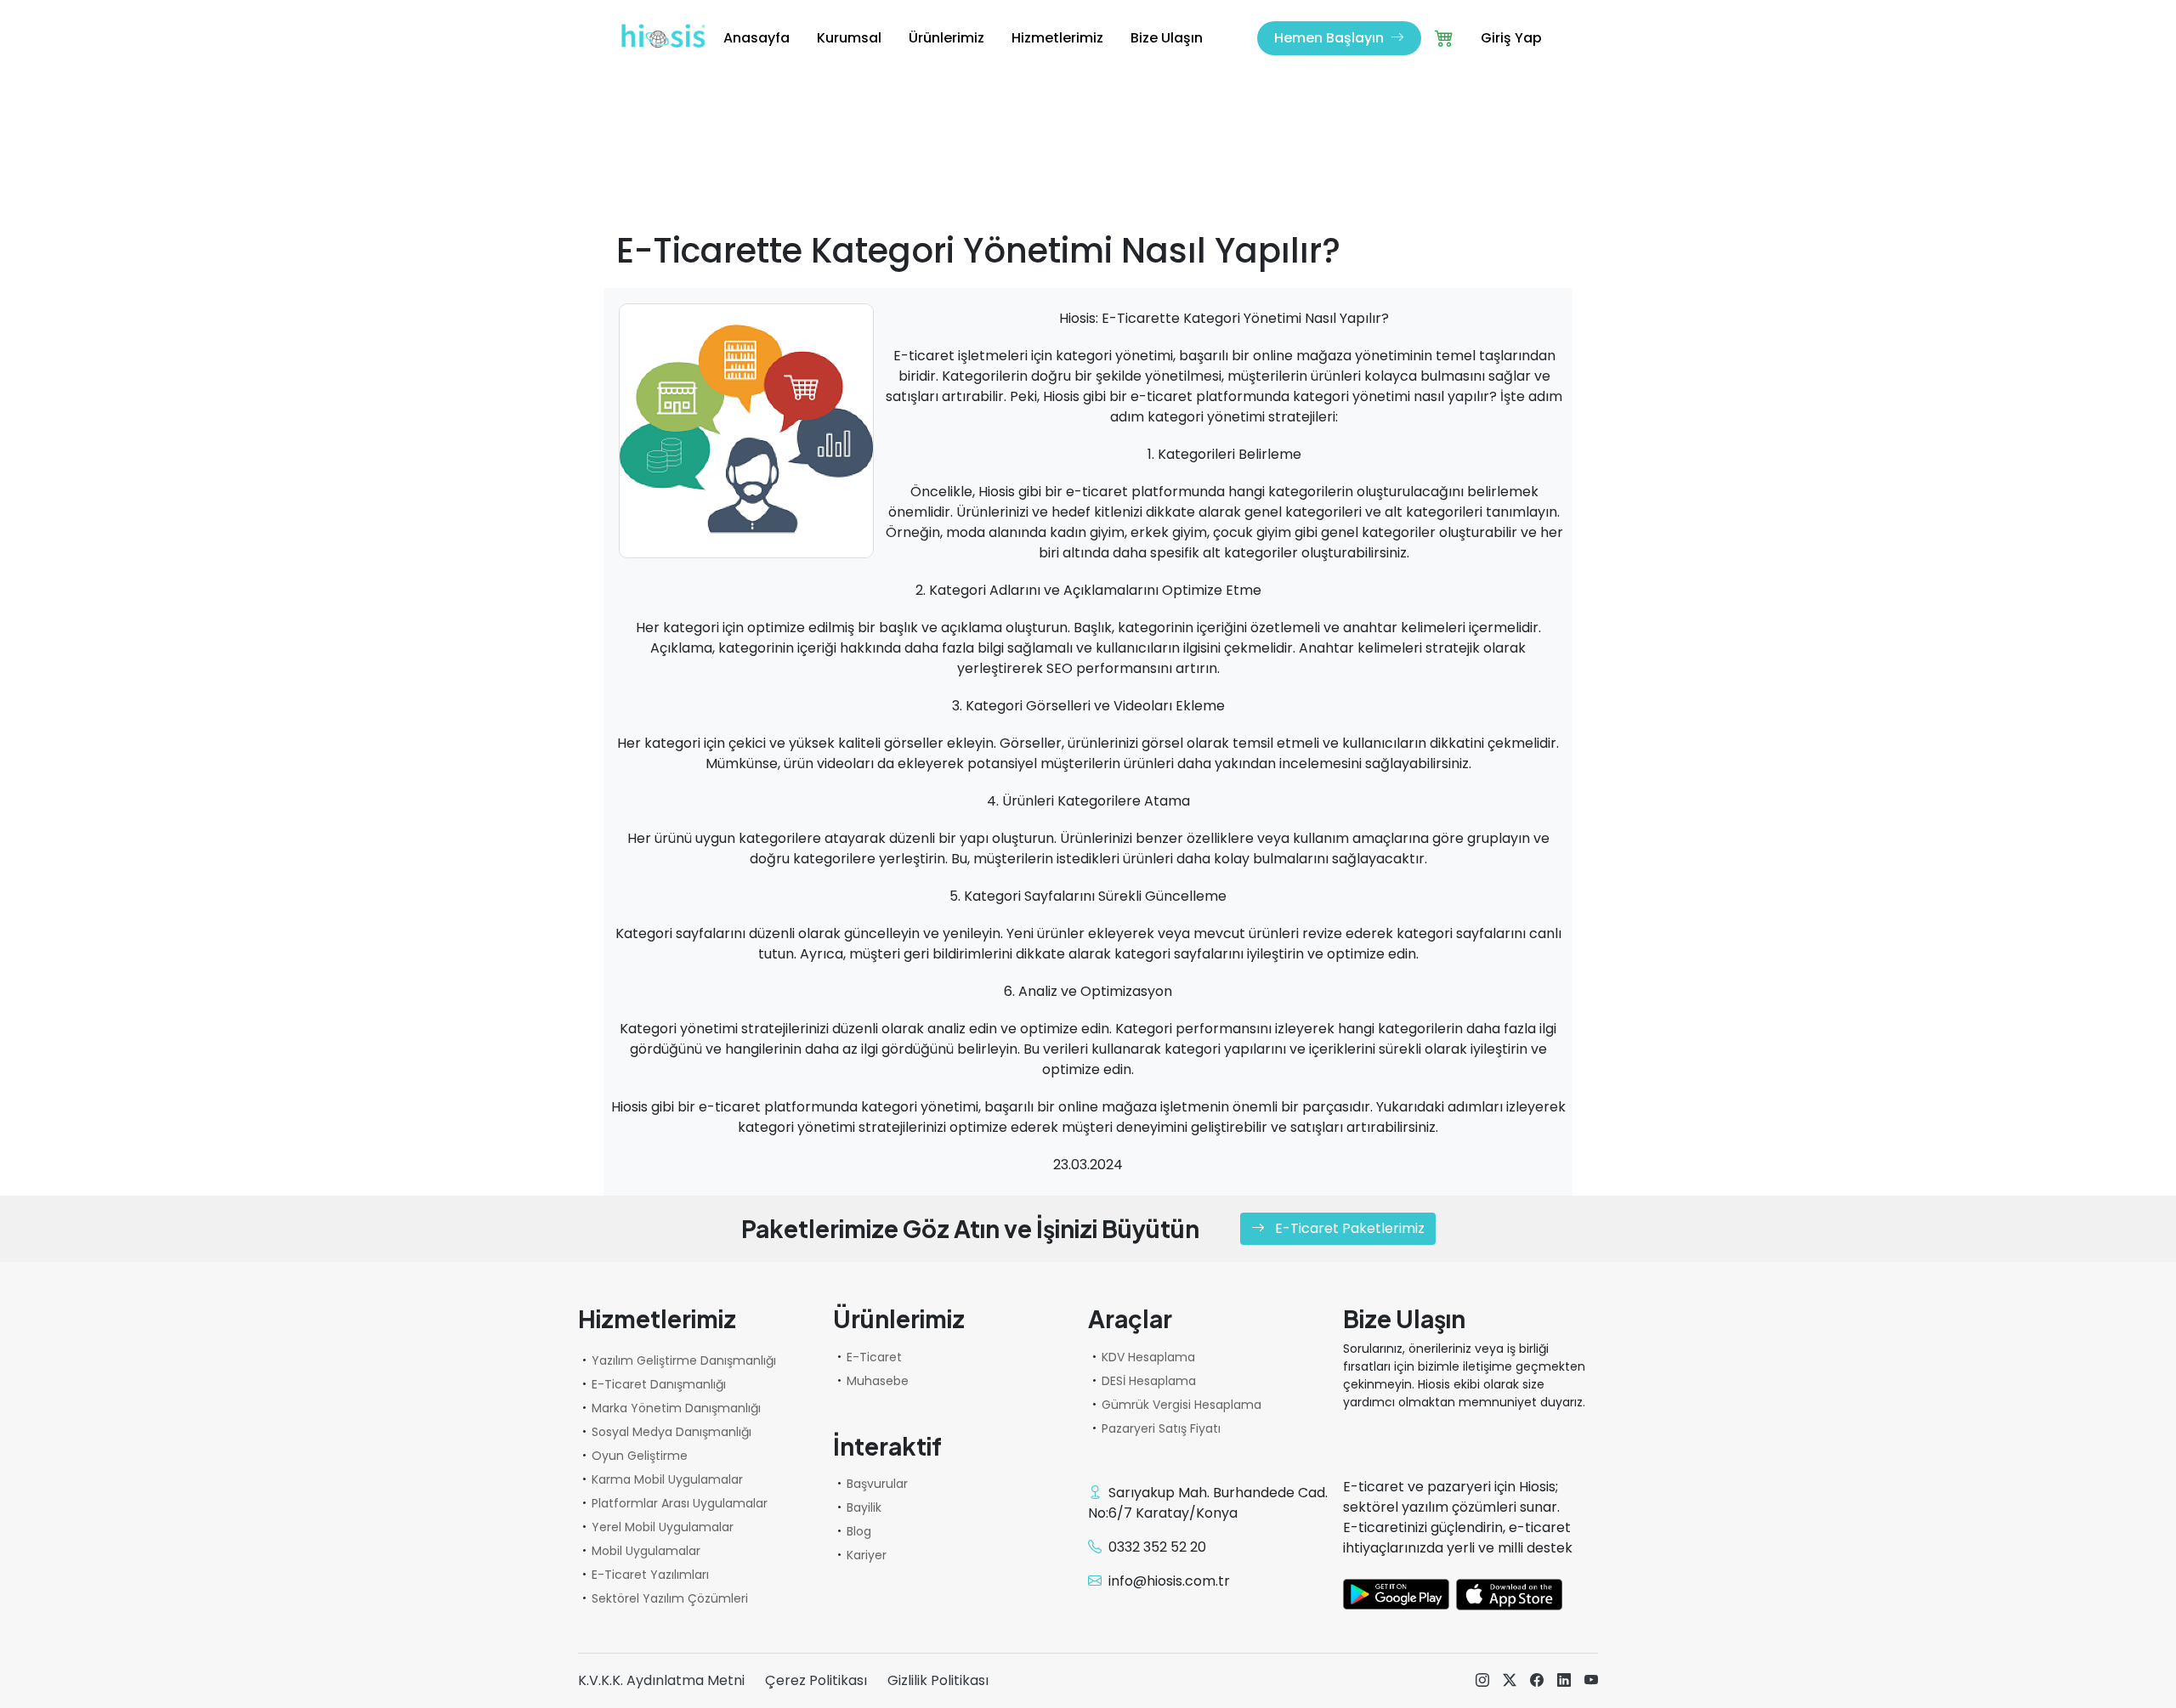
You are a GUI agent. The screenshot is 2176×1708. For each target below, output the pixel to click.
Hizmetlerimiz (1057, 38)
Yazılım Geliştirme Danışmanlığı (684, 1360)
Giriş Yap (1511, 38)
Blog (859, 1531)
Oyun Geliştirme (640, 1456)
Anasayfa (756, 38)
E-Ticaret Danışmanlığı (659, 1384)
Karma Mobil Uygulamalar (667, 1479)
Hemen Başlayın (1331, 38)
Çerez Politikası (816, 1680)
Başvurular (877, 1484)
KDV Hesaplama (1148, 1357)
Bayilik (864, 1507)
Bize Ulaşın (1167, 38)
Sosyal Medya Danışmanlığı (671, 1432)
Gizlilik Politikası (938, 1680)
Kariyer (867, 1555)
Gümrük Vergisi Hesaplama (1181, 1405)
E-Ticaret (874, 1357)
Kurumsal (849, 38)
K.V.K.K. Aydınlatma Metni (661, 1680)
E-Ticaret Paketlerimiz (1348, 1228)
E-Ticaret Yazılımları (650, 1575)
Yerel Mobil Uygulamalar (663, 1527)
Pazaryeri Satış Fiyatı (1161, 1428)
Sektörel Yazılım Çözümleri (670, 1598)
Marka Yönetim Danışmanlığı (676, 1408)
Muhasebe (878, 1381)
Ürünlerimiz (946, 38)
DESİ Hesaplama (1149, 1381)
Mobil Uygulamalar (646, 1551)
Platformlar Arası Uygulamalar (680, 1503)
